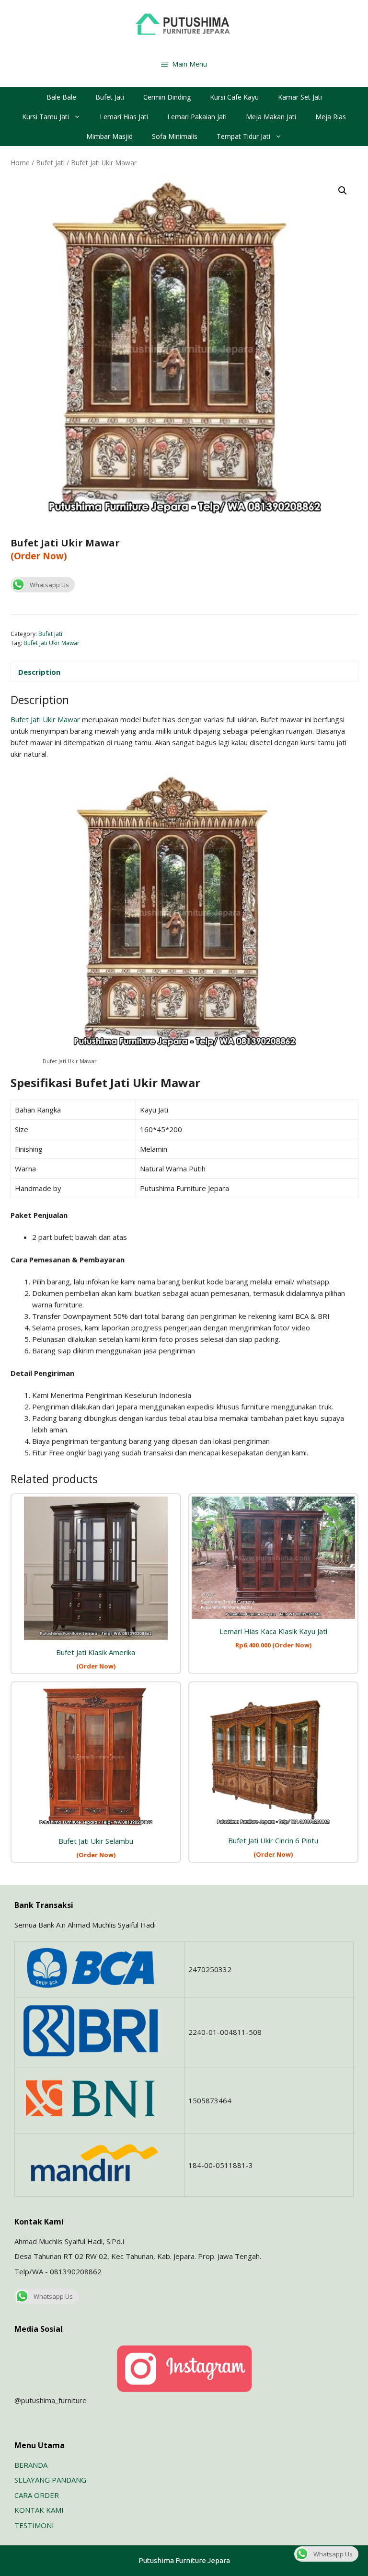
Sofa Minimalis (175, 136)
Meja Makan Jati (271, 117)
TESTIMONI (34, 2525)
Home (20, 163)
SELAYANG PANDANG (50, 2480)
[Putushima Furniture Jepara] (184, 24)
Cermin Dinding (167, 97)
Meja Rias (331, 117)
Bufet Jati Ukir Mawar (52, 643)
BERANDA (31, 2465)
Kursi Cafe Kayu (234, 97)
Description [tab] (39, 672)
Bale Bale (61, 97)
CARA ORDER (37, 2495)
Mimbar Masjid (109, 136)
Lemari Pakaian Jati (197, 117)
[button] (343, 191)
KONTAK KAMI (39, 2510)
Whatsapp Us (49, 585)
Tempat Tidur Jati (243, 136)
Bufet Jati (110, 97)
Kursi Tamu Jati (46, 117)
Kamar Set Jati (300, 97)
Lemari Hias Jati (124, 117)
